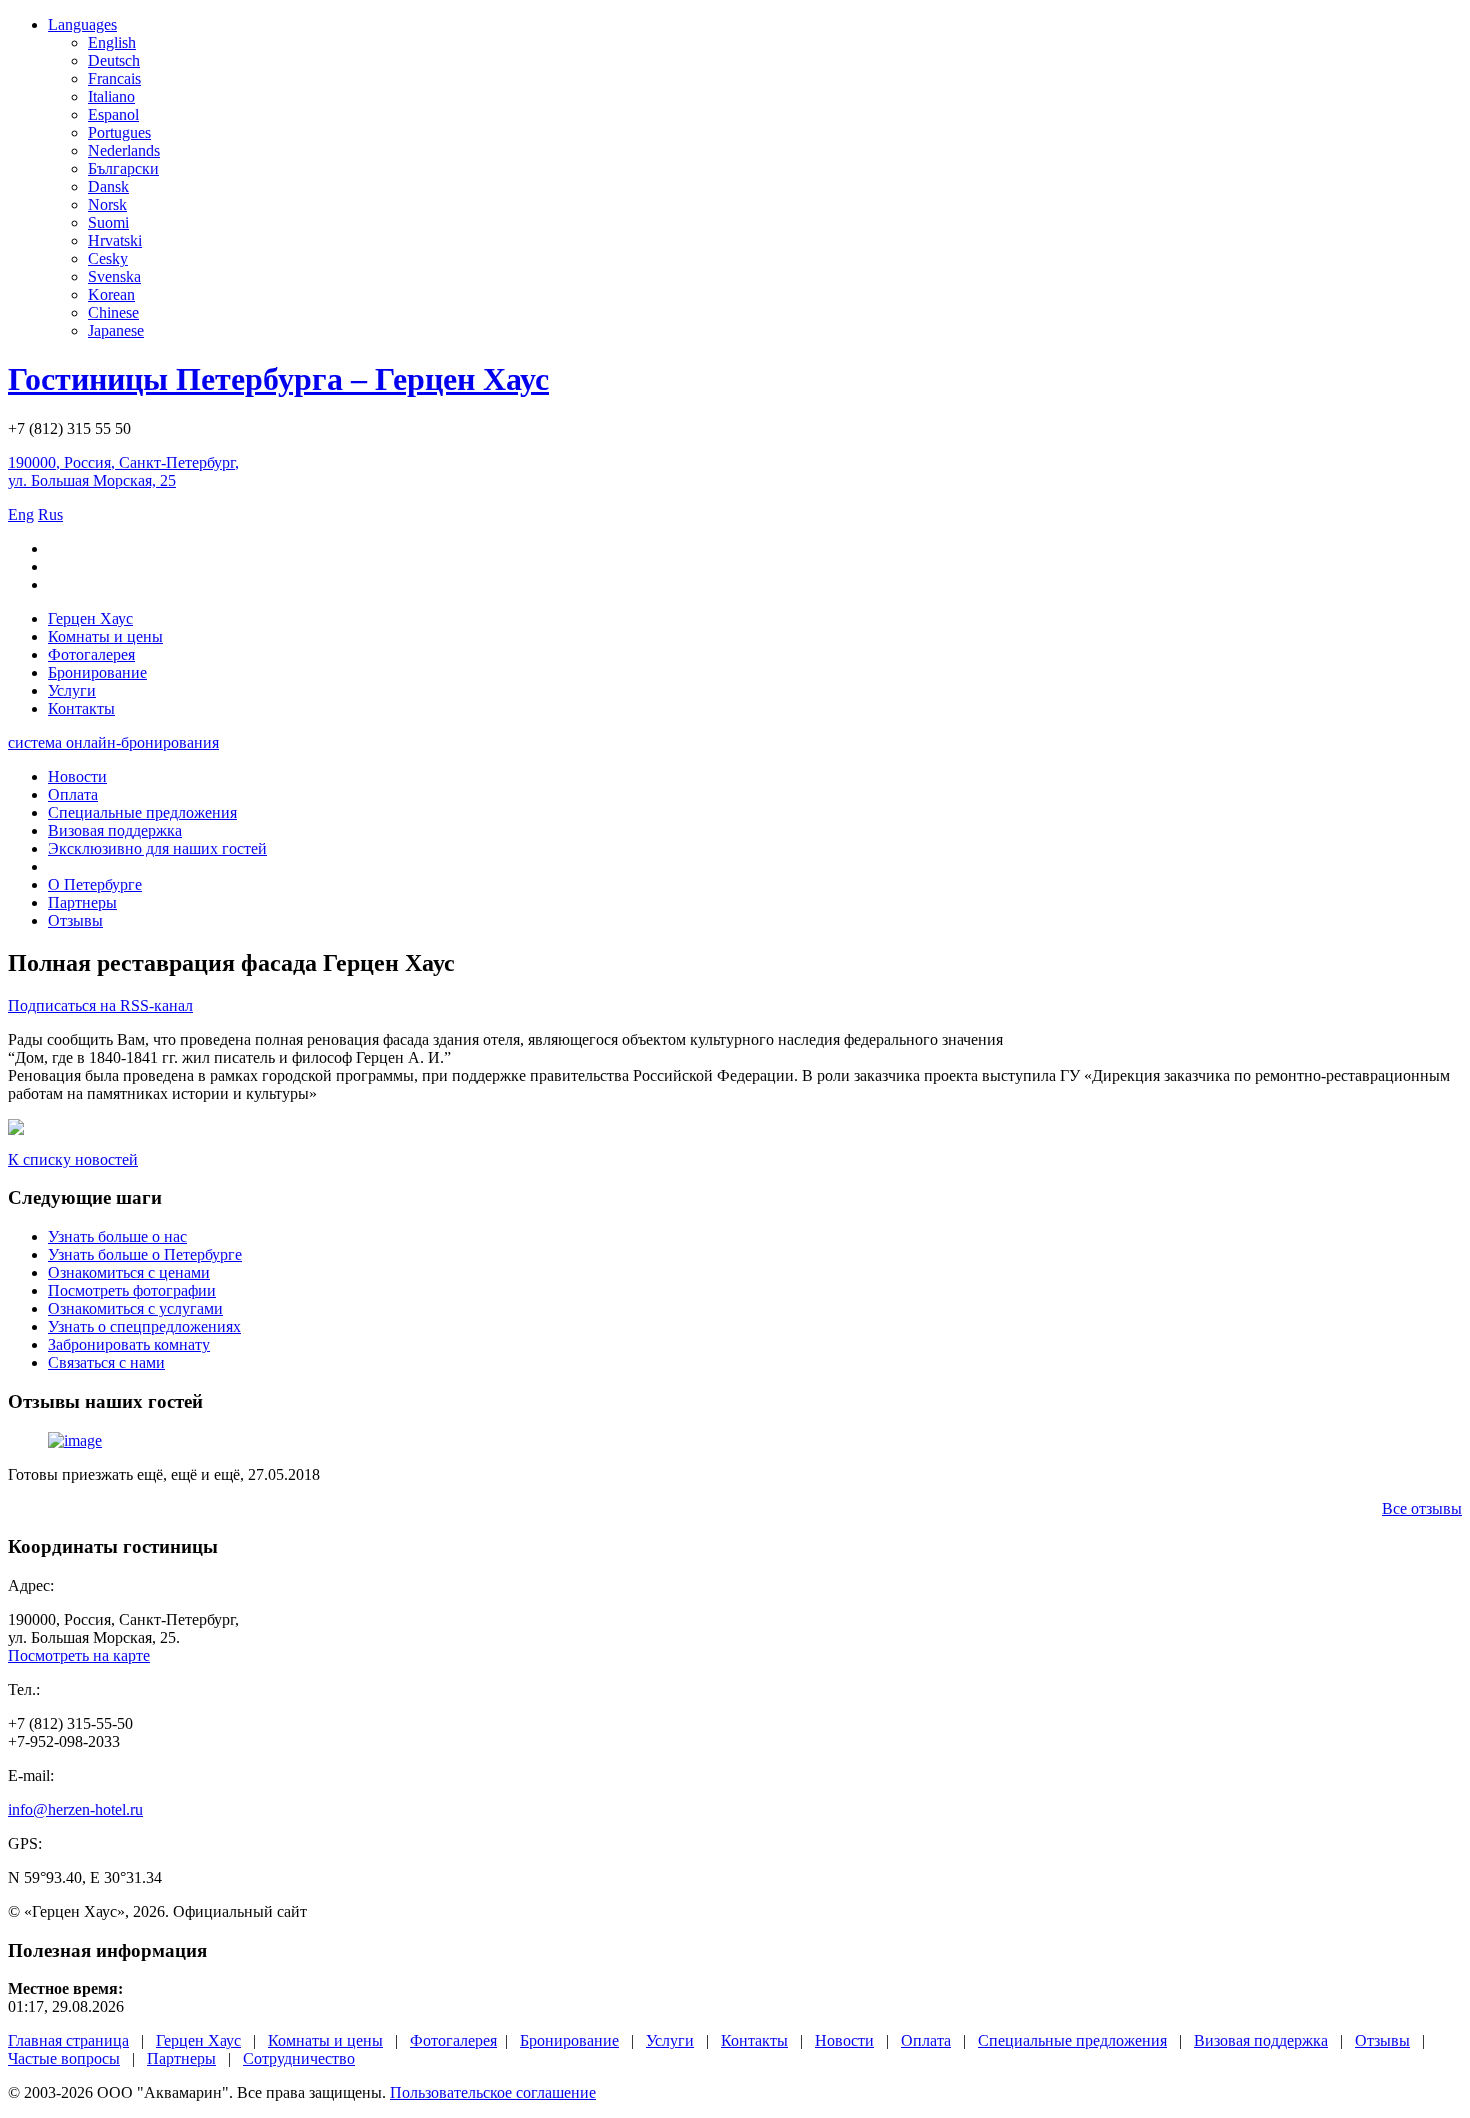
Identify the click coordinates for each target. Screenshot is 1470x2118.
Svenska (114, 276)
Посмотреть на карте (79, 1655)
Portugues (119, 132)
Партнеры (82, 902)
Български (123, 168)
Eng (21, 514)
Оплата (73, 794)
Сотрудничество (299, 2058)
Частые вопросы (64, 2058)
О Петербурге (95, 884)
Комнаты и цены (105, 636)
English (112, 42)
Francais (114, 78)
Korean (111, 294)
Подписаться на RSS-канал (100, 1005)
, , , (123, 471)
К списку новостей (73, 1159)
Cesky (108, 258)
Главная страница (68, 2040)
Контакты (81, 708)
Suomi (108, 222)
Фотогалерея (91, 654)
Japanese (116, 330)
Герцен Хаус (90, 618)
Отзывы (75, 920)
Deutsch (114, 60)
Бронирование (97, 672)
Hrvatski (115, 240)
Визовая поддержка (115, 830)
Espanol (113, 114)
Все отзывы (1422, 1508)
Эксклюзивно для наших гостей (157, 848)
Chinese (113, 312)
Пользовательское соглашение (493, 2092)
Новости (77, 776)
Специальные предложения (142, 812)
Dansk (108, 186)
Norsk (107, 204)
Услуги (72, 690)
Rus (50, 514)
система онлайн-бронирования (113, 742)
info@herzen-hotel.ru (75, 1809)
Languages (82, 24)
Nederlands (124, 150)
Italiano (111, 96)
